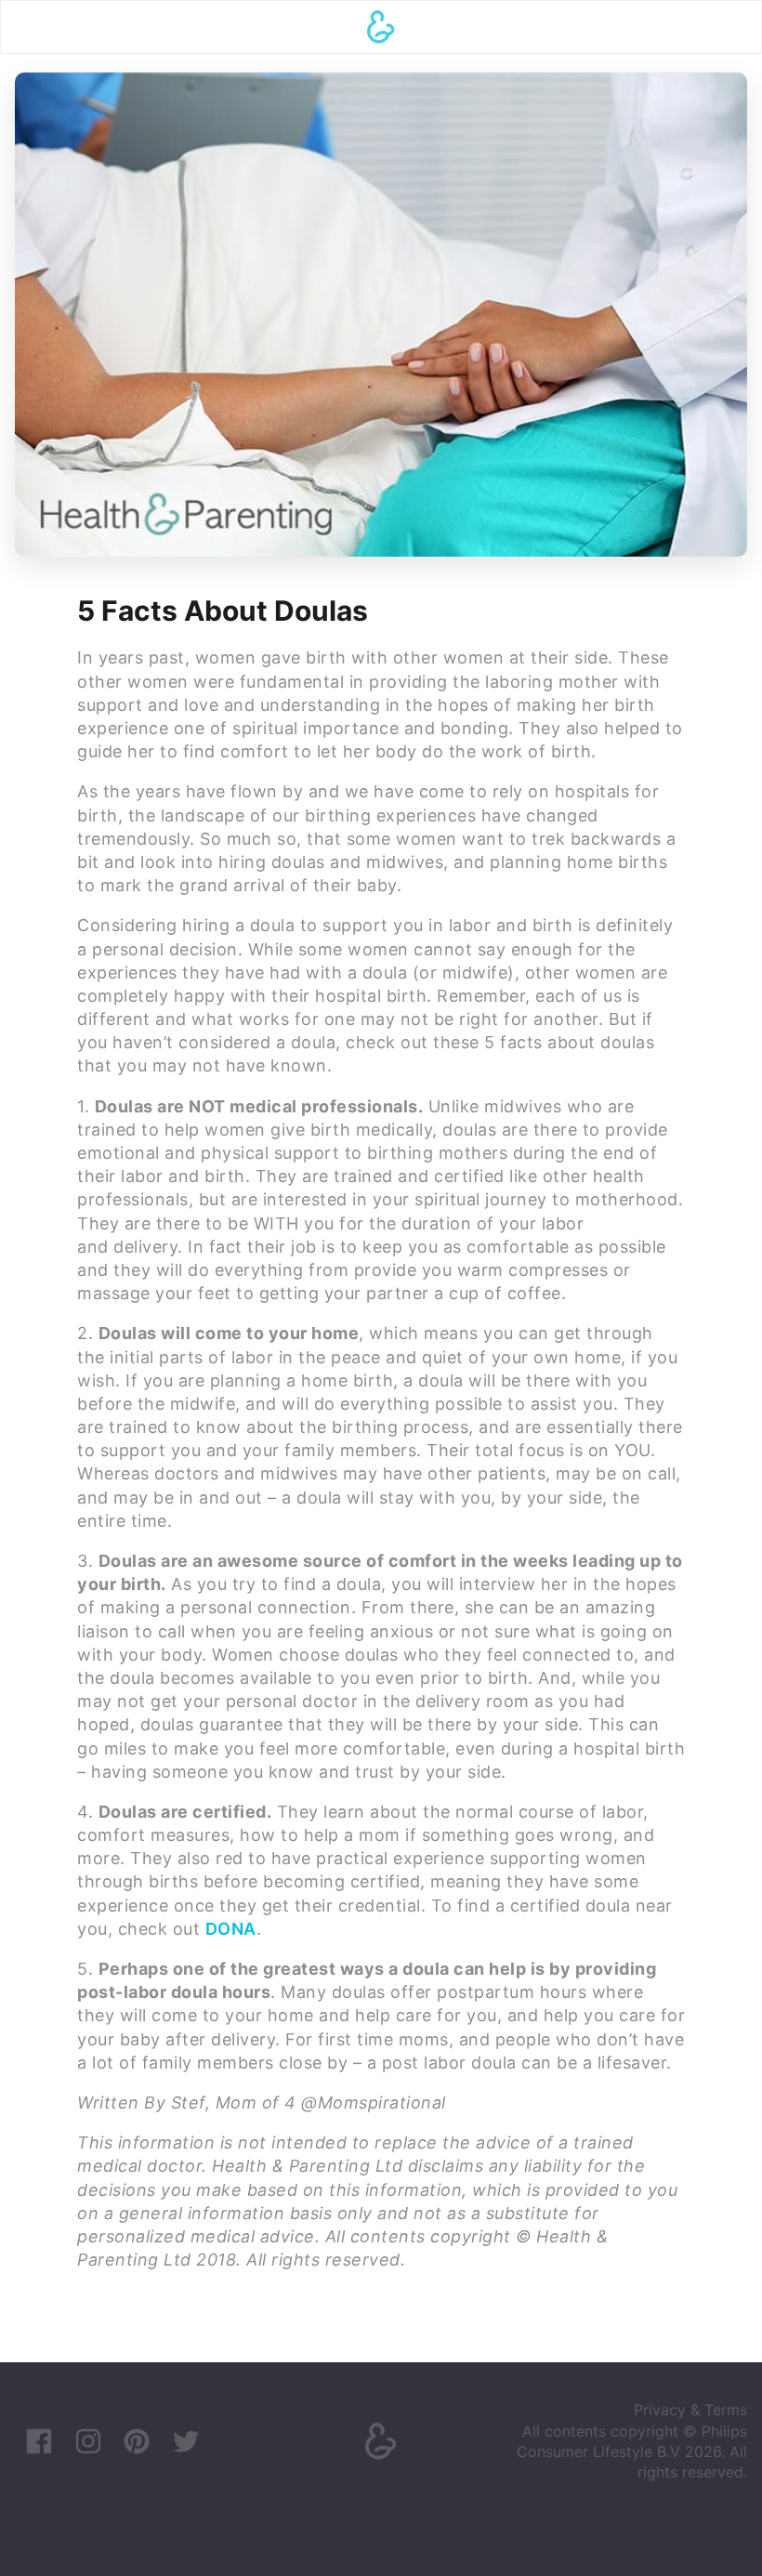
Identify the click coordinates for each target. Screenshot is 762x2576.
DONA (231, 1929)
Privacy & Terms (690, 2410)
